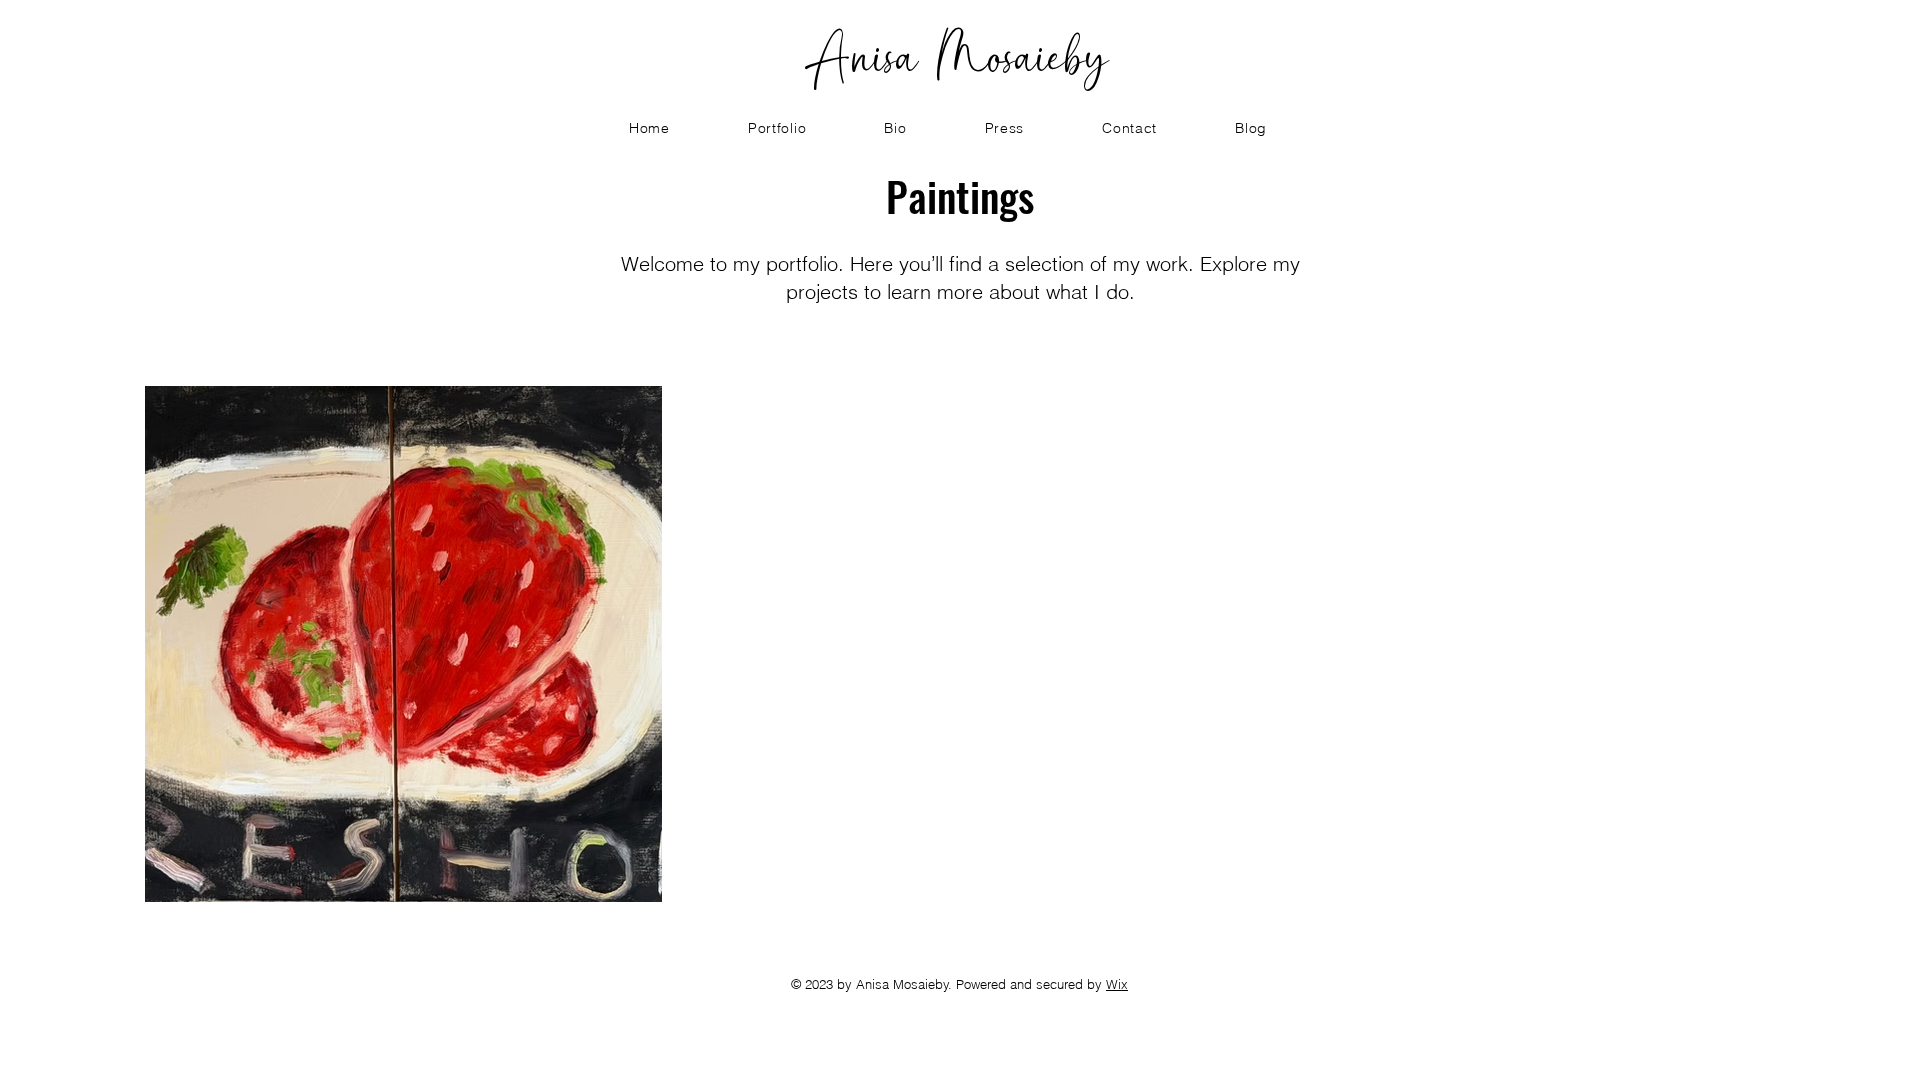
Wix (1117, 984)
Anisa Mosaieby (960, 55)
